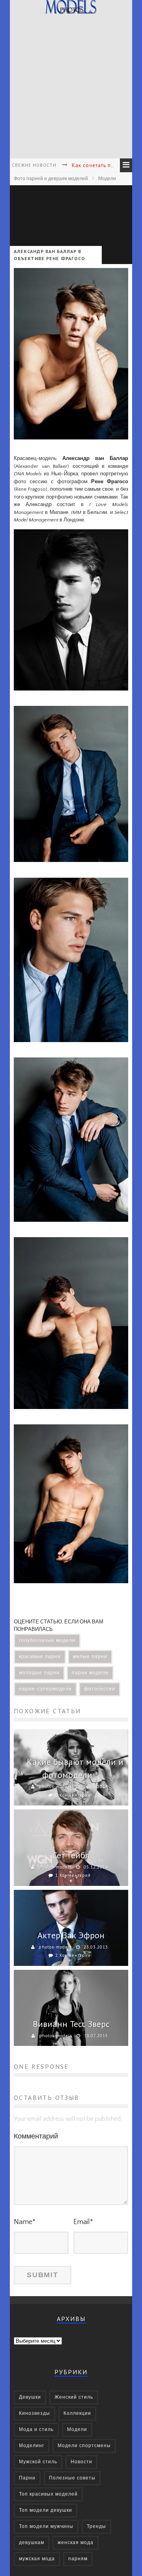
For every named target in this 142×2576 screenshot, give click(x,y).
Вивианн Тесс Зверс (71, 2024)
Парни (27, 2478)
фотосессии (100, 1689)
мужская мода (37, 2559)
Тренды (96, 2527)
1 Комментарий (73, 1875)
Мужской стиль (38, 2462)
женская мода (76, 2543)
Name (25, 2222)
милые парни (90, 1657)
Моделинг (32, 2446)
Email (83, 2222)
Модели (107, 179)
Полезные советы (72, 2478)
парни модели (90, 1673)
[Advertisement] (71, 87)
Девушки (30, 2397)
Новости (81, 2462)
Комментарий (36, 2137)
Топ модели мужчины (46, 2527)
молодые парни (39, 1673)
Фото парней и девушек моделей (51, 179)
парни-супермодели (45, 1689)
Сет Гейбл (71, 1855)
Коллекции (77, 2413)
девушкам (32, 2543)
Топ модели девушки (46, 2510)
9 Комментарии (73, 1795)
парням (78, 2559)
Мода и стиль (36, 2430)
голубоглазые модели (47, 1641)
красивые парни (40, 1657)
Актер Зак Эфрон (71, 1935)
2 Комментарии (73, 1955)
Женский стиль (74, 2397)
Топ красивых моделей (48, 2494)
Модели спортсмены (84, 2446)
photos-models (55, 1787)
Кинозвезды (35, 2413)
